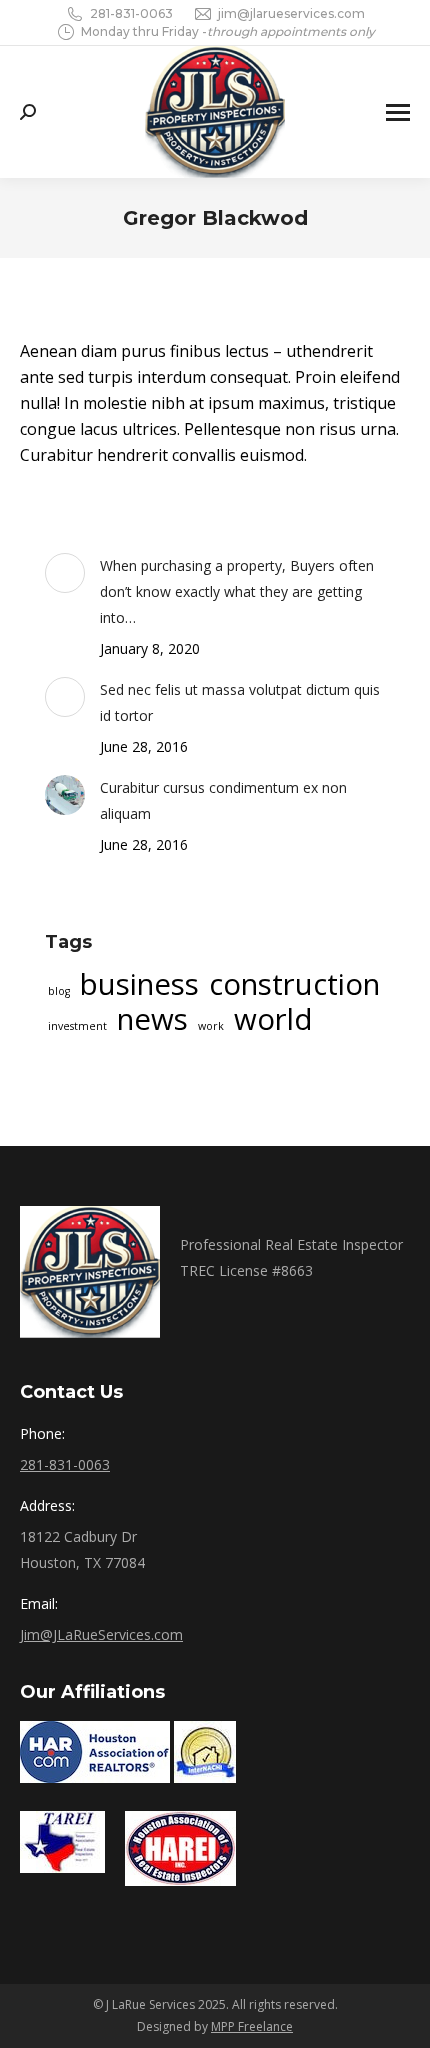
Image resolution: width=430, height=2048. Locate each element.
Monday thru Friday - (228, 31)
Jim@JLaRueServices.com (101, 1634)
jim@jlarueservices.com (291, 13)
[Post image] (65, 573)
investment (77, 1026)
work (211, 1026)
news (152, 1019)
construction (294, 984)
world (273, 1019)
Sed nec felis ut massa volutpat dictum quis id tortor (240, 702)
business (139, 984)
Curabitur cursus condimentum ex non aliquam (223, 800)
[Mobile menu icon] (398, 112)
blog (59, 991)
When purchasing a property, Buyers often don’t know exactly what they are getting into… (237, 591)
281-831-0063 (131, 13)
